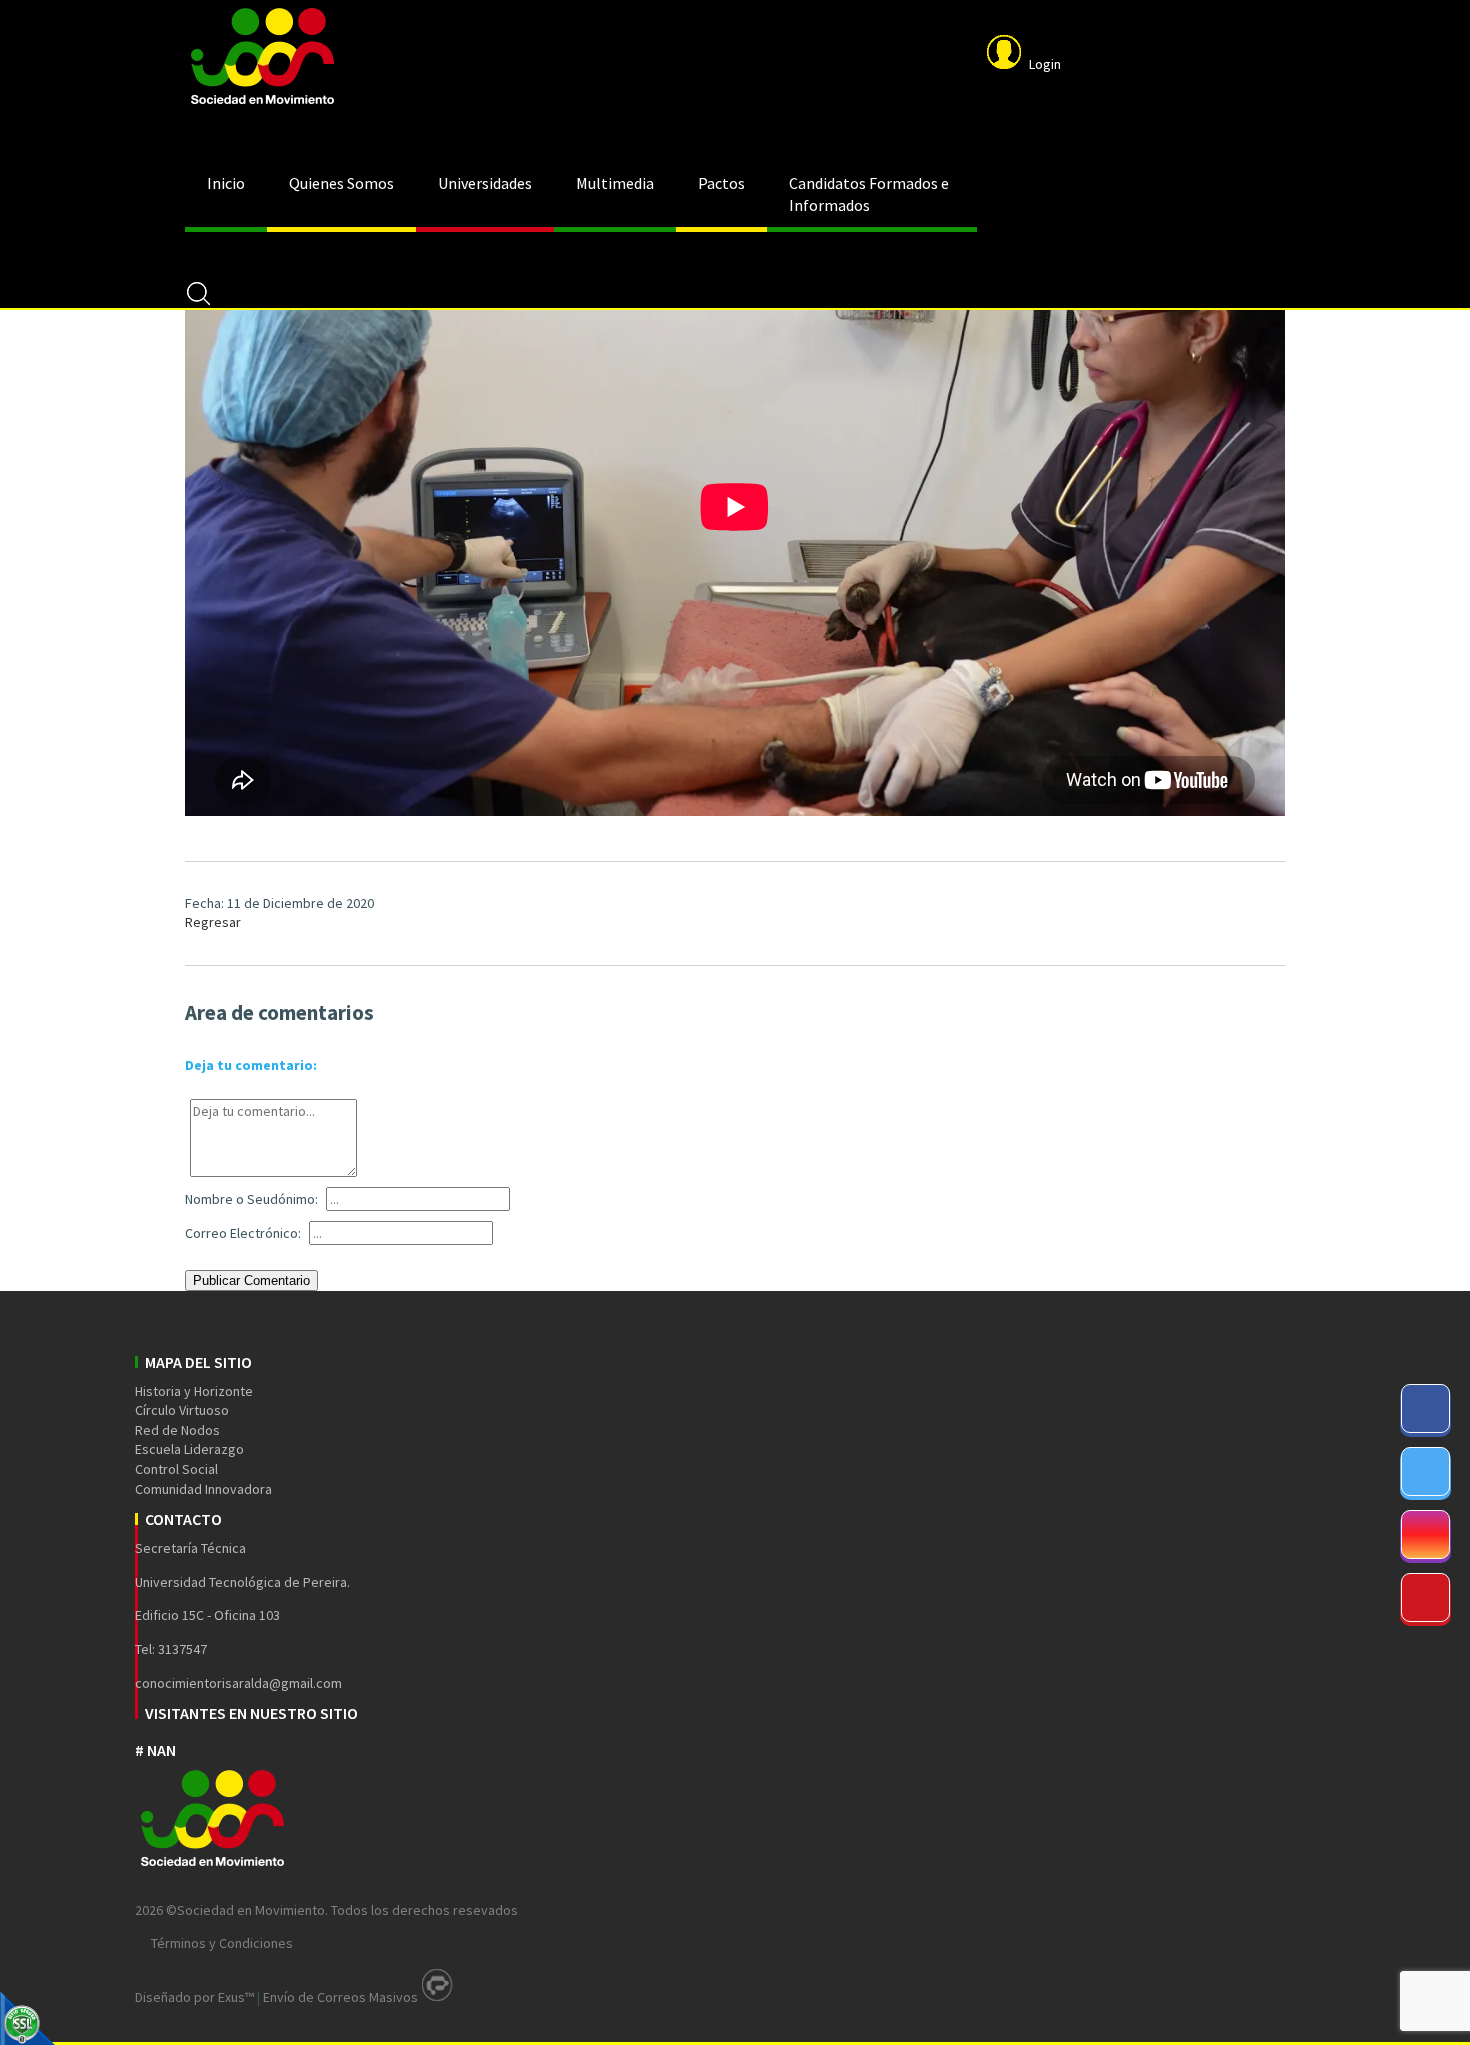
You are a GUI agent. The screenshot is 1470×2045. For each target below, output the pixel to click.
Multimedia (615, 183)
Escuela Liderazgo (189, 1449)
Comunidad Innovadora (203, 1489)
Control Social (176, 1469)
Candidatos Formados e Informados (869, 194)
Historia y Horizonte (194, 1391)
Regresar (213, 922)
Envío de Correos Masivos (340, 1997)
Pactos (721, 183)
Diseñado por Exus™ (194, 1997)
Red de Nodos (177, 1430)
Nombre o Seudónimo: (251, 1199)
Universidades (485, 183)
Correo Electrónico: (243, 1233)
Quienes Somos (341, 183)
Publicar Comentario (251, 1280)
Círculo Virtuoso (182, 1410)
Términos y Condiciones (222, 1943)
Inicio (226, 183)
